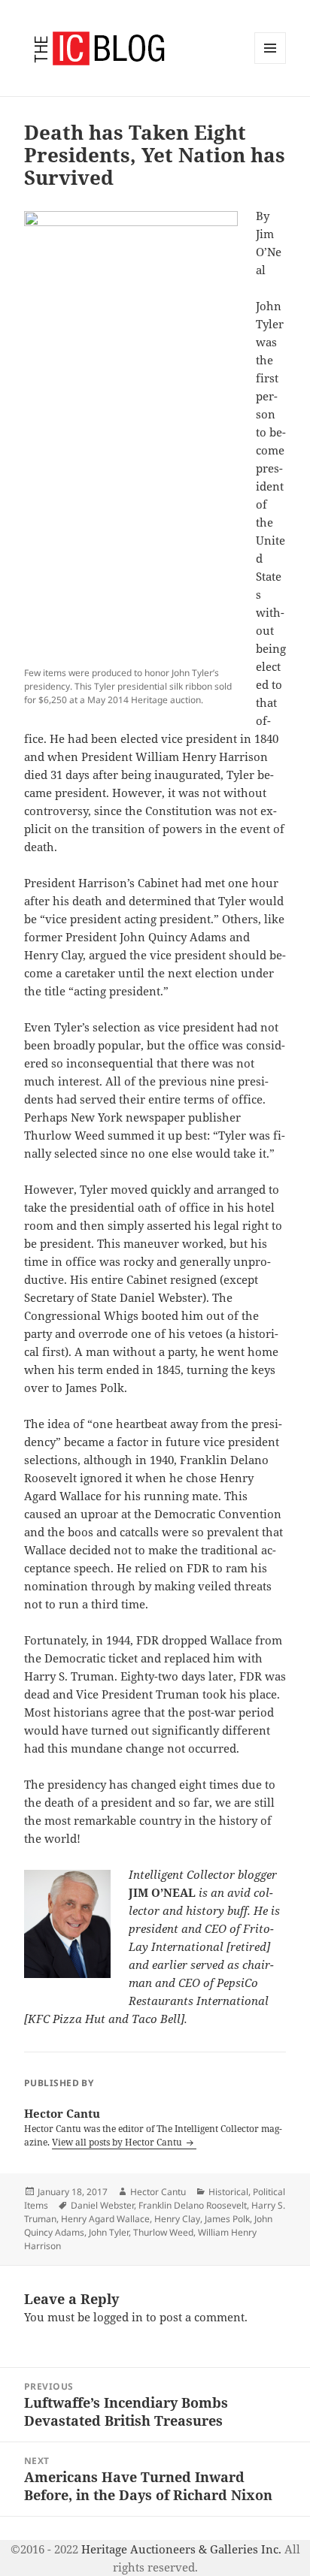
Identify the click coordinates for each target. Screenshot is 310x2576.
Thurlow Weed (163, 2232)
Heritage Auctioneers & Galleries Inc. (181, 2549)
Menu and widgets (270, 63)
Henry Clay (177, 2219)
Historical (228, 2192)
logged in (118, 2317)
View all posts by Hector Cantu (118, 2142)
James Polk (227, 2219)
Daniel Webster (102, 2205)
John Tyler (109, 2232)
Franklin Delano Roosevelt (193, 2205)
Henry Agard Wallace (105, 2219)
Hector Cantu (158, 2192)
